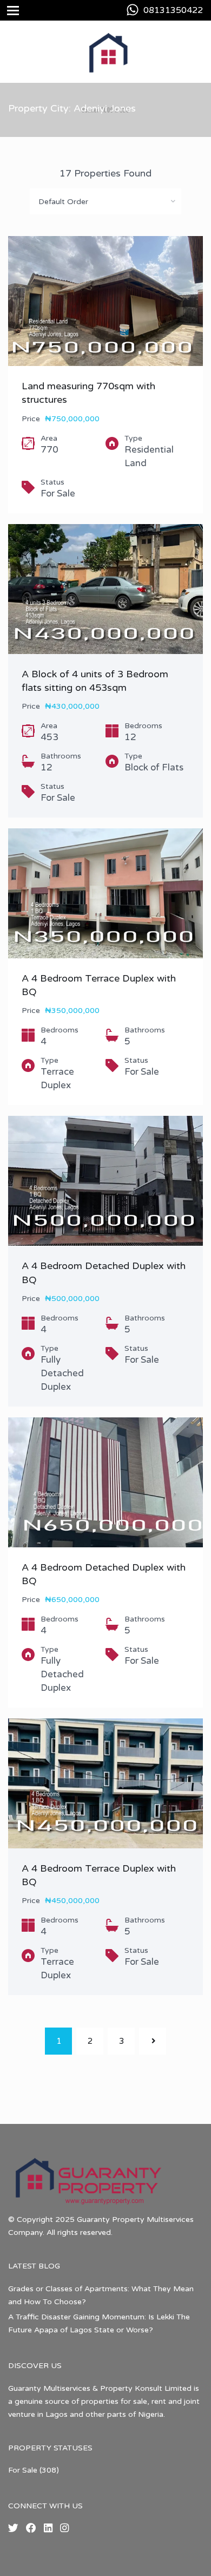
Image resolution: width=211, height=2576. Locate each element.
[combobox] (105, 201)
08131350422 (173, 10)
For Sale (23, 2470)
